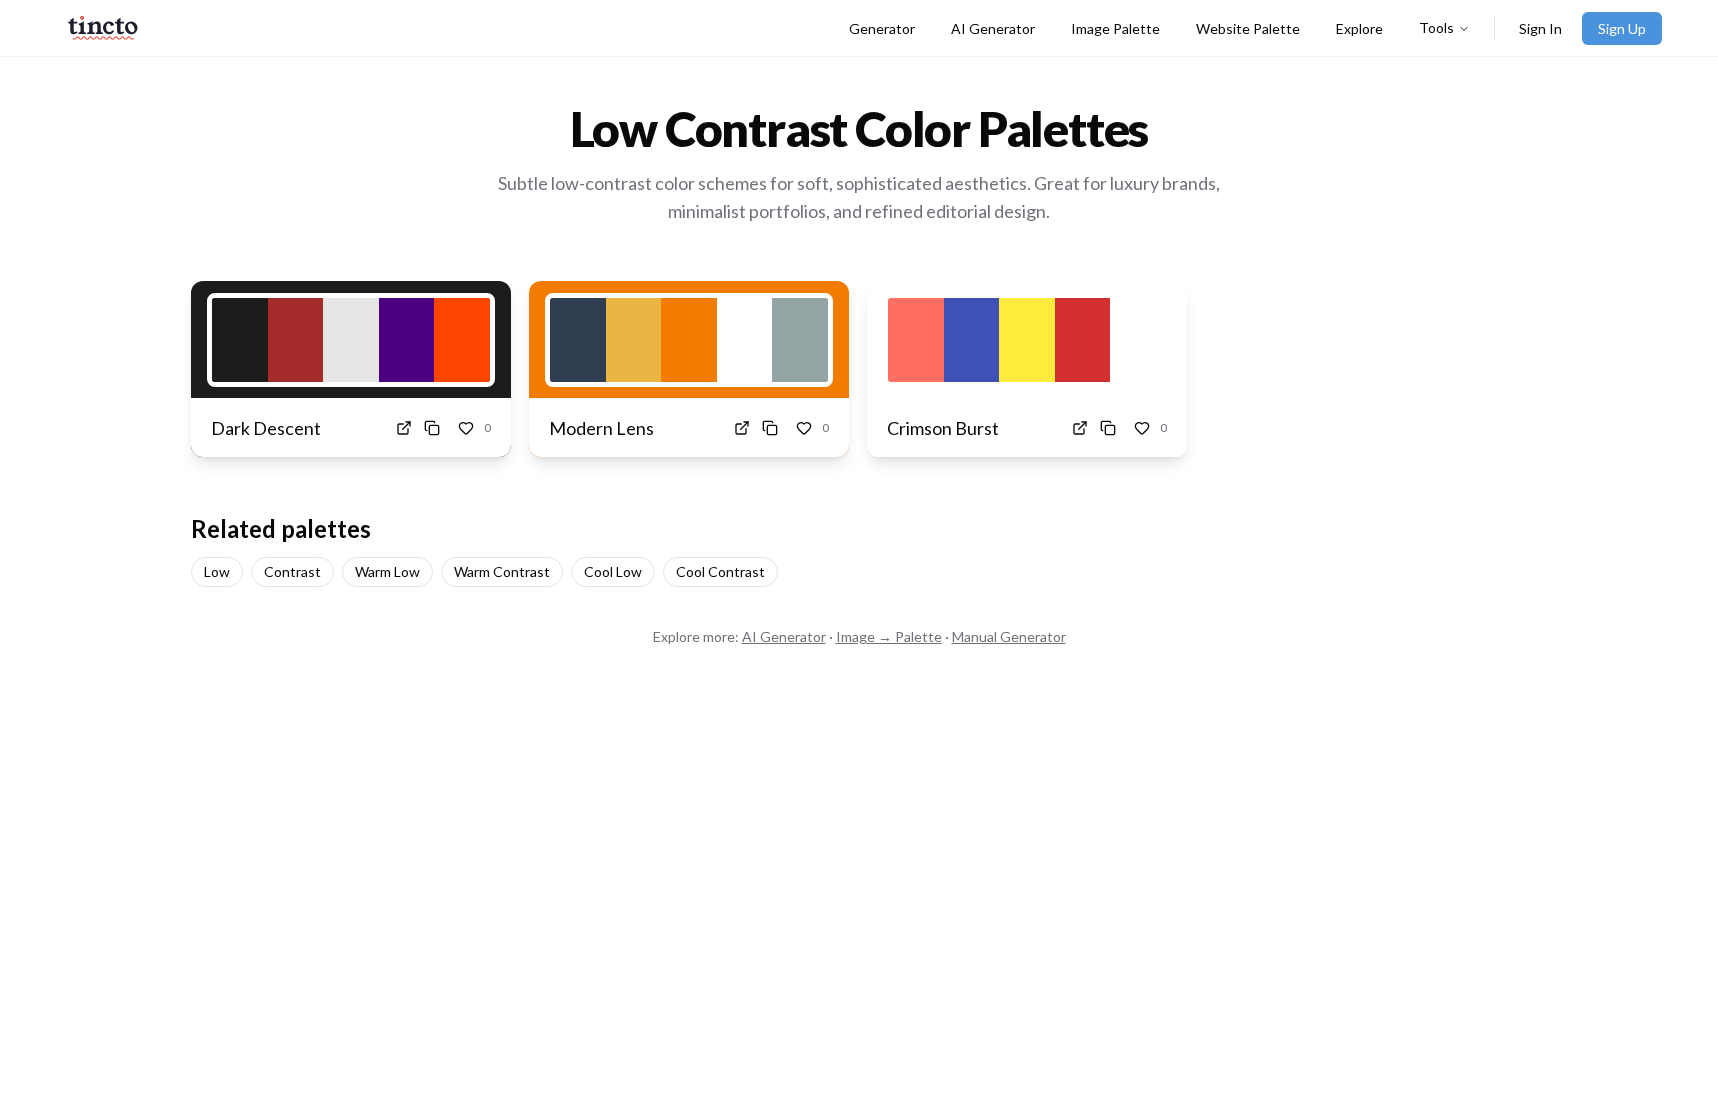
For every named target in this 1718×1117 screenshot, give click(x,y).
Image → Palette (889, 636)
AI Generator (993, 28)
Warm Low (387, 571)
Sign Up (1622, 28)
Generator (882, 28)
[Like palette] (466, 428)
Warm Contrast (502, 571)
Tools (1436, 27)
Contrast (292, 571)
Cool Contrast (720, 571)
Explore (1359, 28)
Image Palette (1115, 28)
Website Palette (1248, 28)
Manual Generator (1009, 636)
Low (217, 571)
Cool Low (613, 571)
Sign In (1540, 28)
